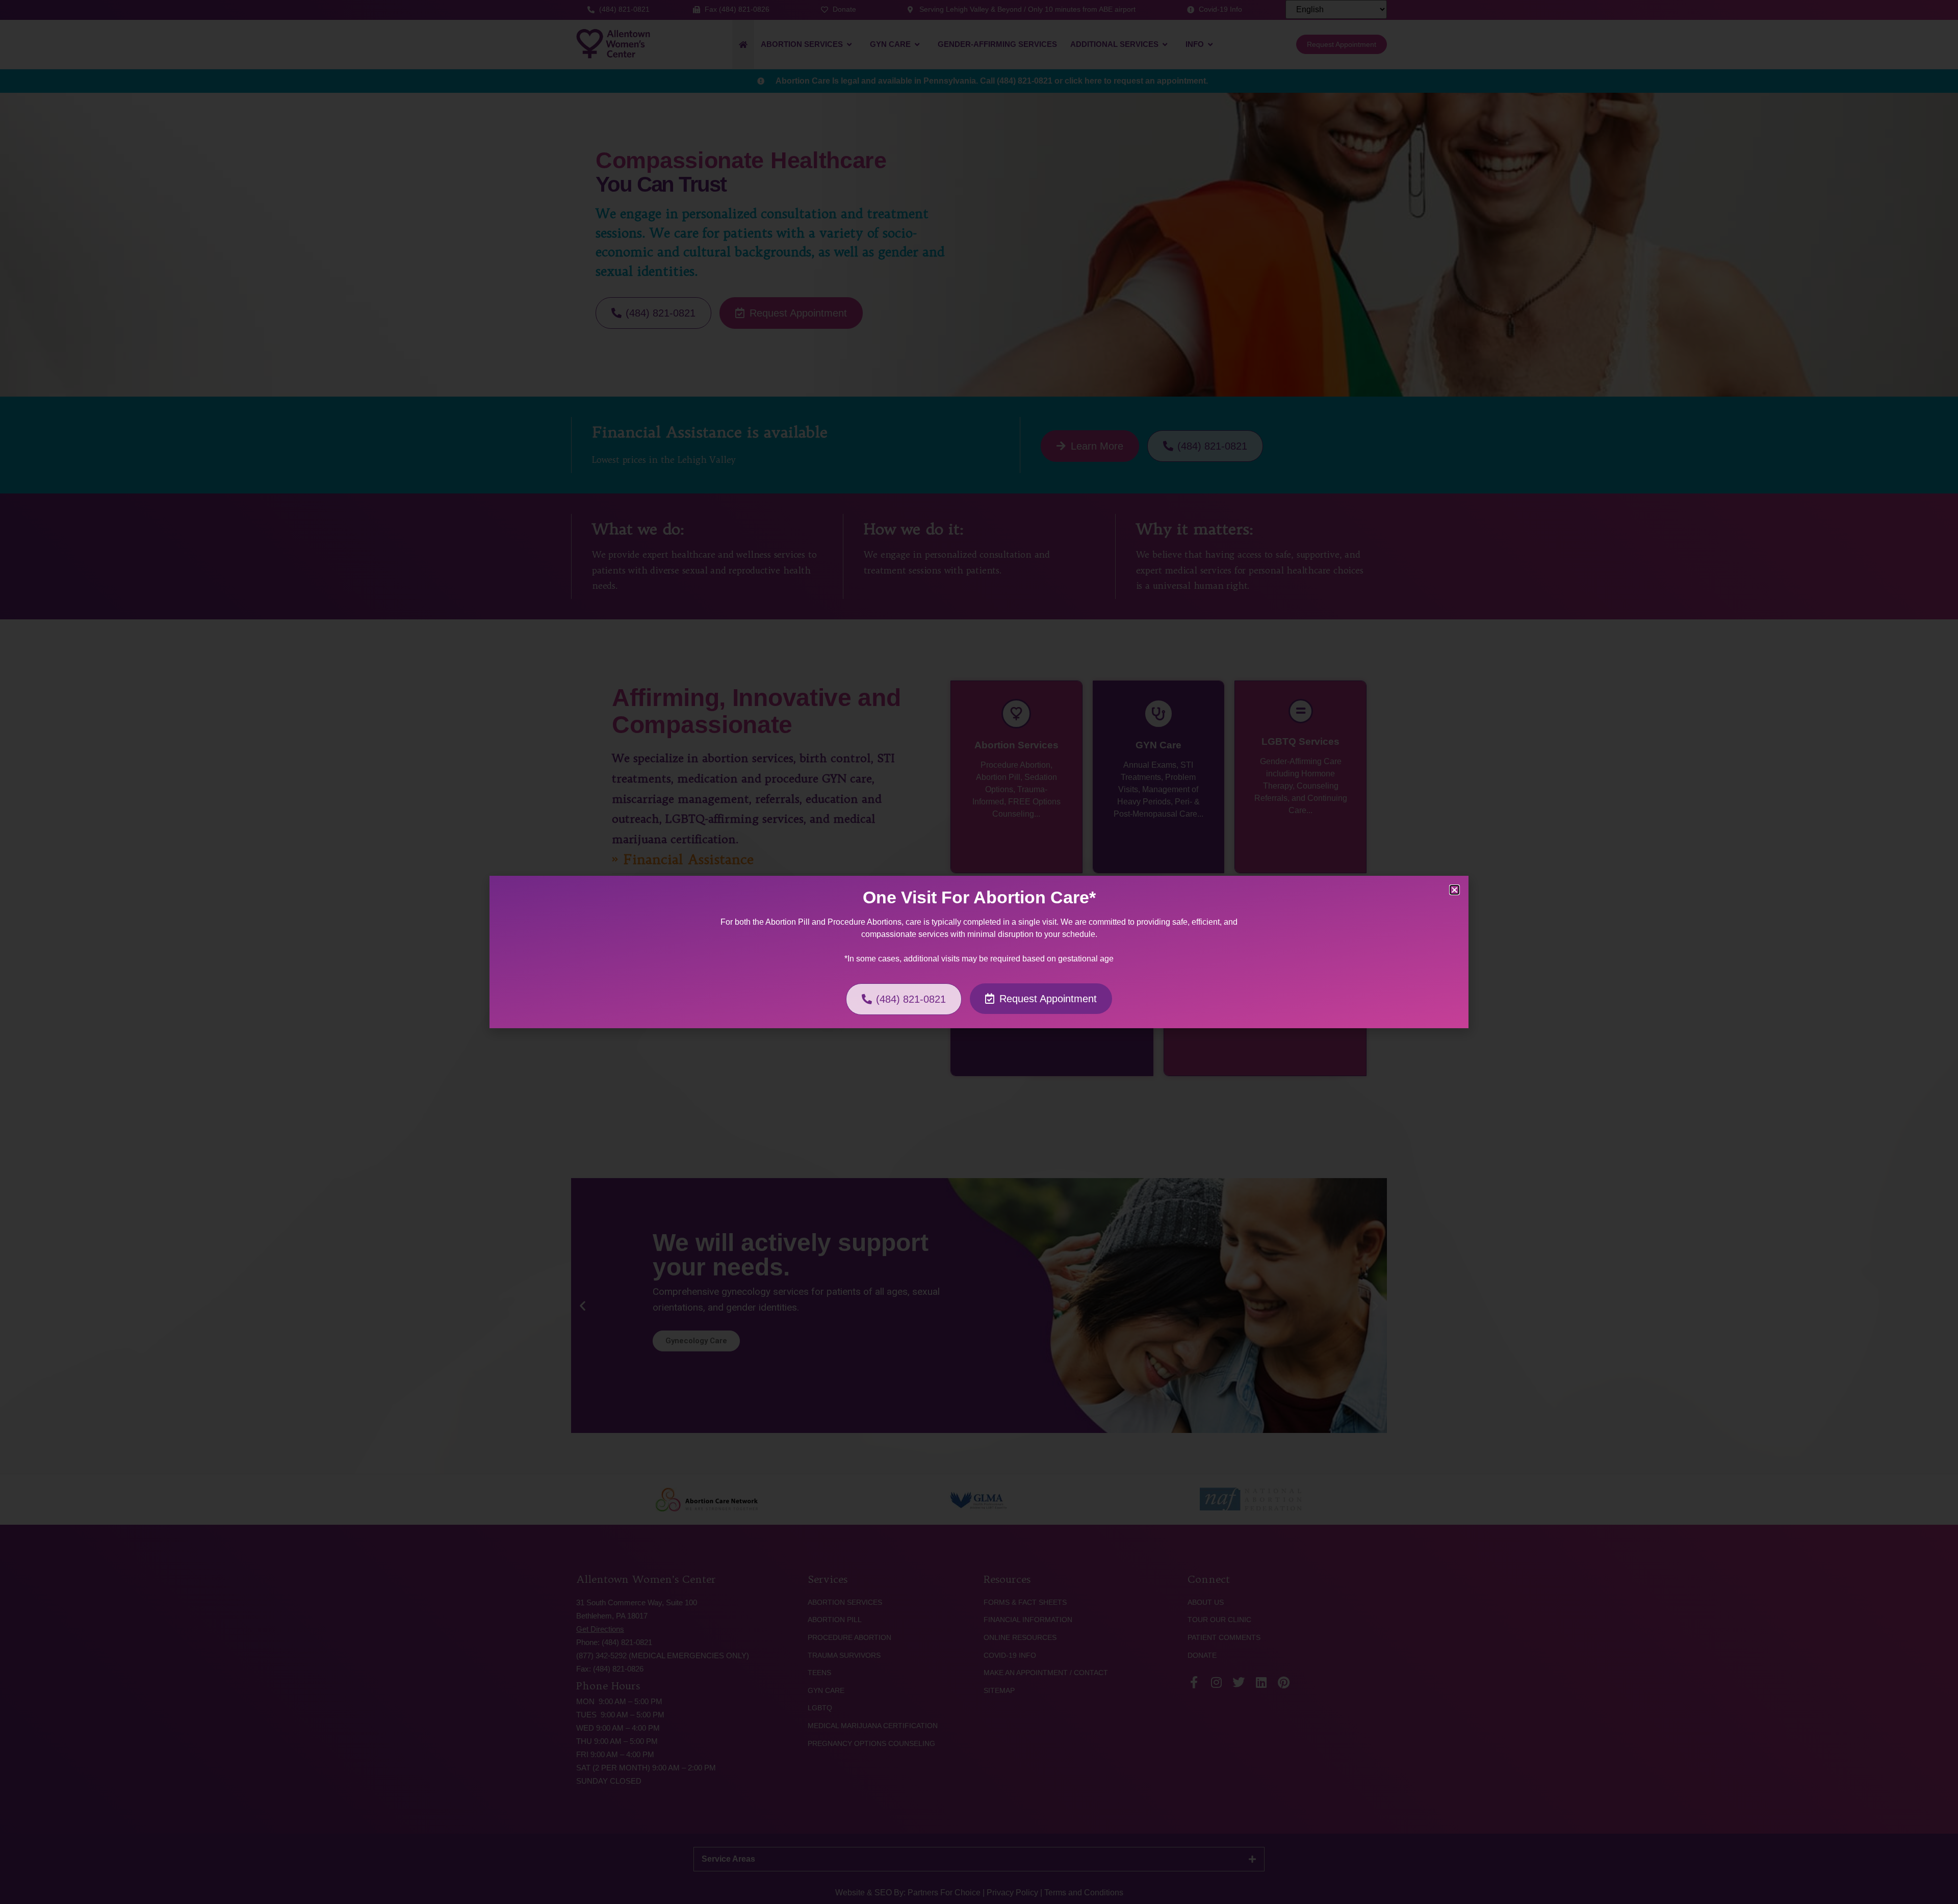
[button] (1454, 890)
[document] (979, 952)
